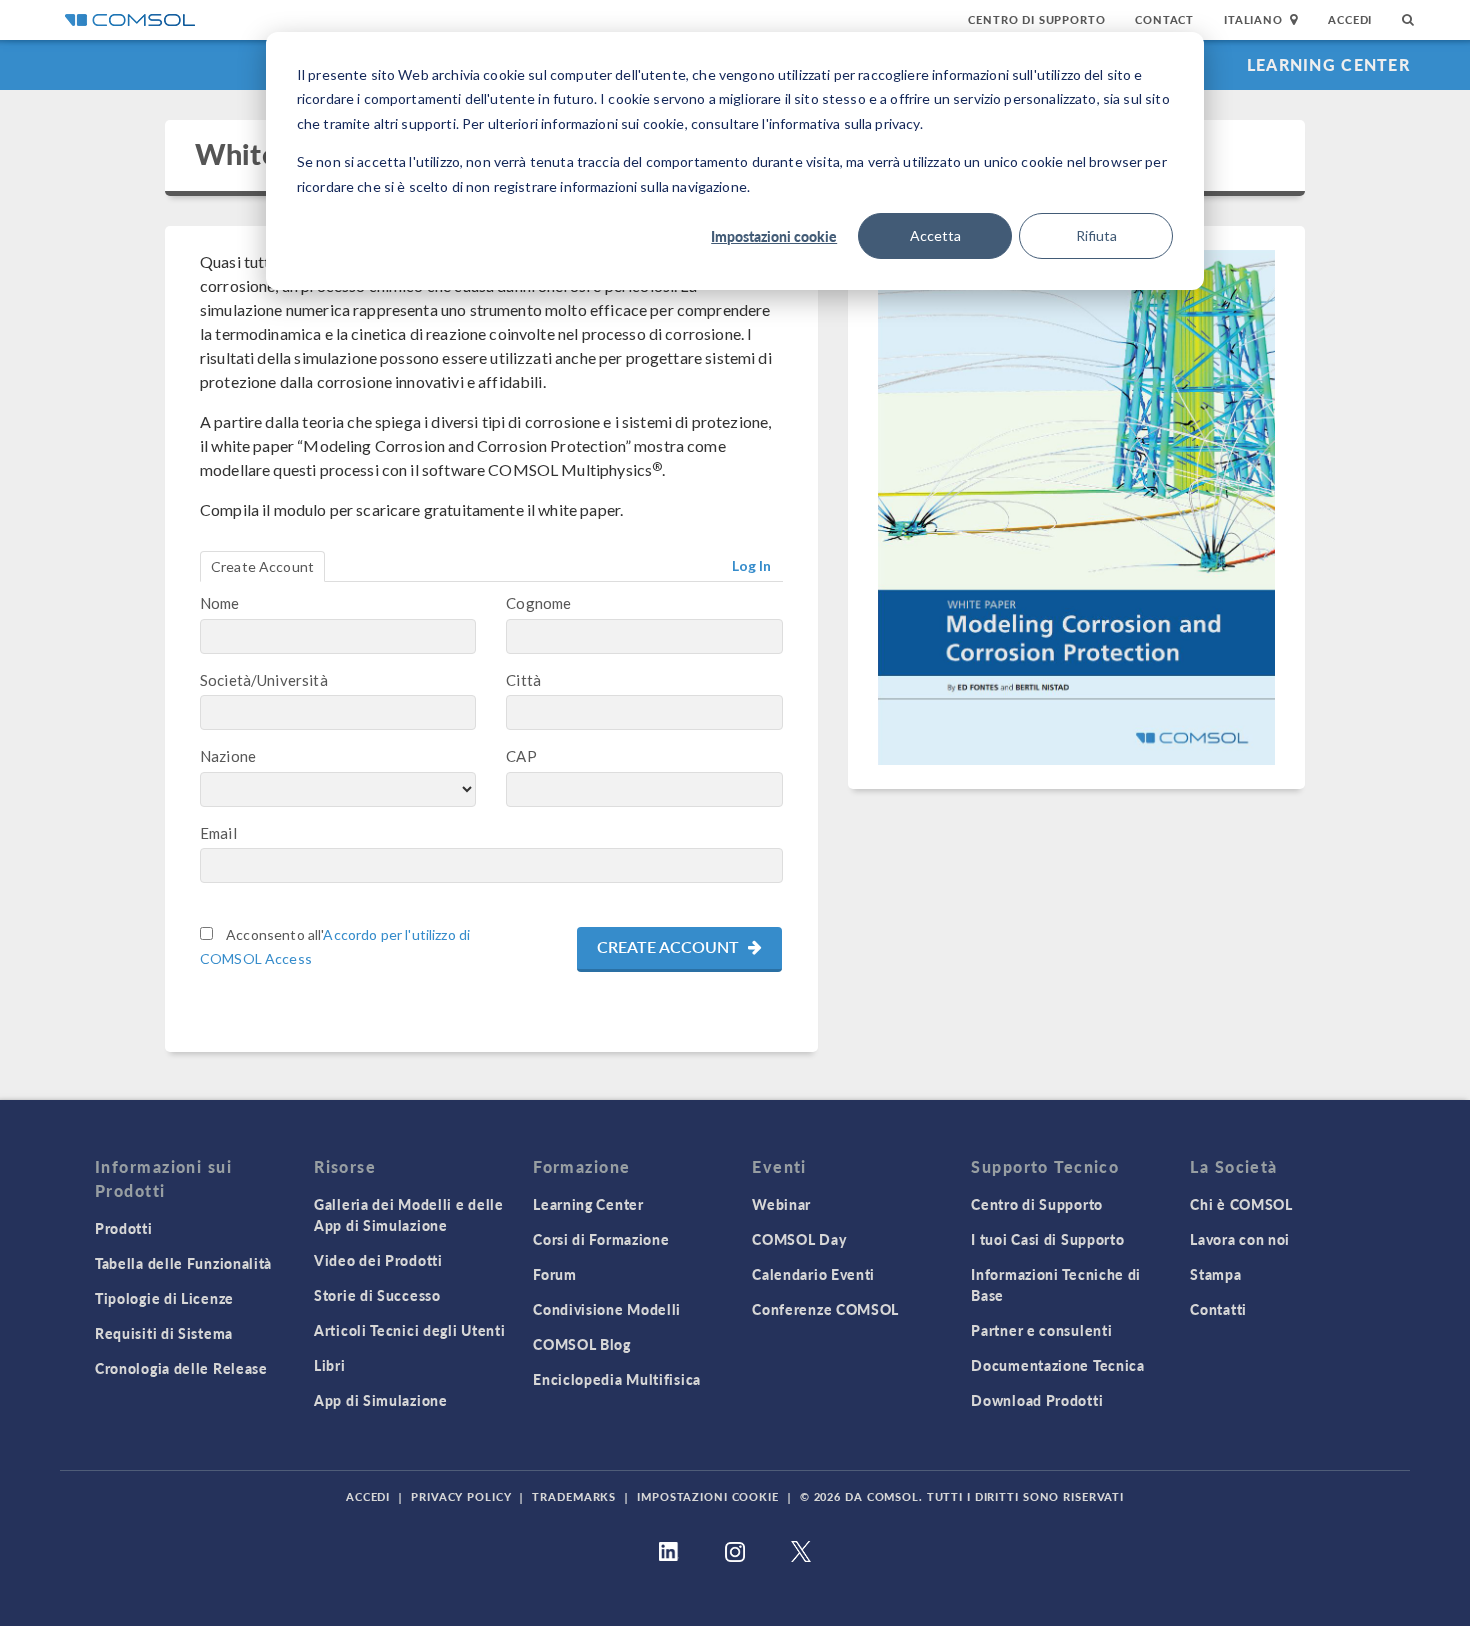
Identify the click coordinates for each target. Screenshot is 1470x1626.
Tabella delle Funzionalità (183, 1263)
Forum (555, 1274)
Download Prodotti (1037, 1400)
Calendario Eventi (813, 1274)
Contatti (1218, 1309)
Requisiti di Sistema (164, 1333)
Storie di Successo (377, 1295)
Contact (1164, 19)
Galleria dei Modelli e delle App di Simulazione (409, 1214)
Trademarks (574, 1496)
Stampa (1215, 1274)
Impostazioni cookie (774, 236)
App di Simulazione (381, 1400)
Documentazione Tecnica (1057, 1365)
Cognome (538, 603)
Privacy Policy (461, 1496)
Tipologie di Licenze (164, 1298)
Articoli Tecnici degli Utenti (409, 1330)
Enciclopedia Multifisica (617, 1379)
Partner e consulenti (1041, 1330)
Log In (752, 565)
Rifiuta (1096, 235)
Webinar (781, 1204)
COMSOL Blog (582, 1344)
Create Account (262, 566)
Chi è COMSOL (1241, 1204)
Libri (330, 1365)
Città (523, 680)
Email (218, 833)
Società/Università (264, 680)
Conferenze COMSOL (825, 1309)
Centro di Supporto (1036, 19)
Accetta (935, 235)
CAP (521, 756)
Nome (220, 603)
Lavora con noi (1240, 1239)
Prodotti (124, 1228)
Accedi (1350, 19)
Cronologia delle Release (181, 1368)
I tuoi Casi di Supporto (1047, 1239)
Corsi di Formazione (601, 1239)
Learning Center (1328, 64)
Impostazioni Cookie (708, 1496)
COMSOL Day (799, 1239)
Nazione (228, 756)
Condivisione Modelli (607, 1309)
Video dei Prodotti (378, 1260)
